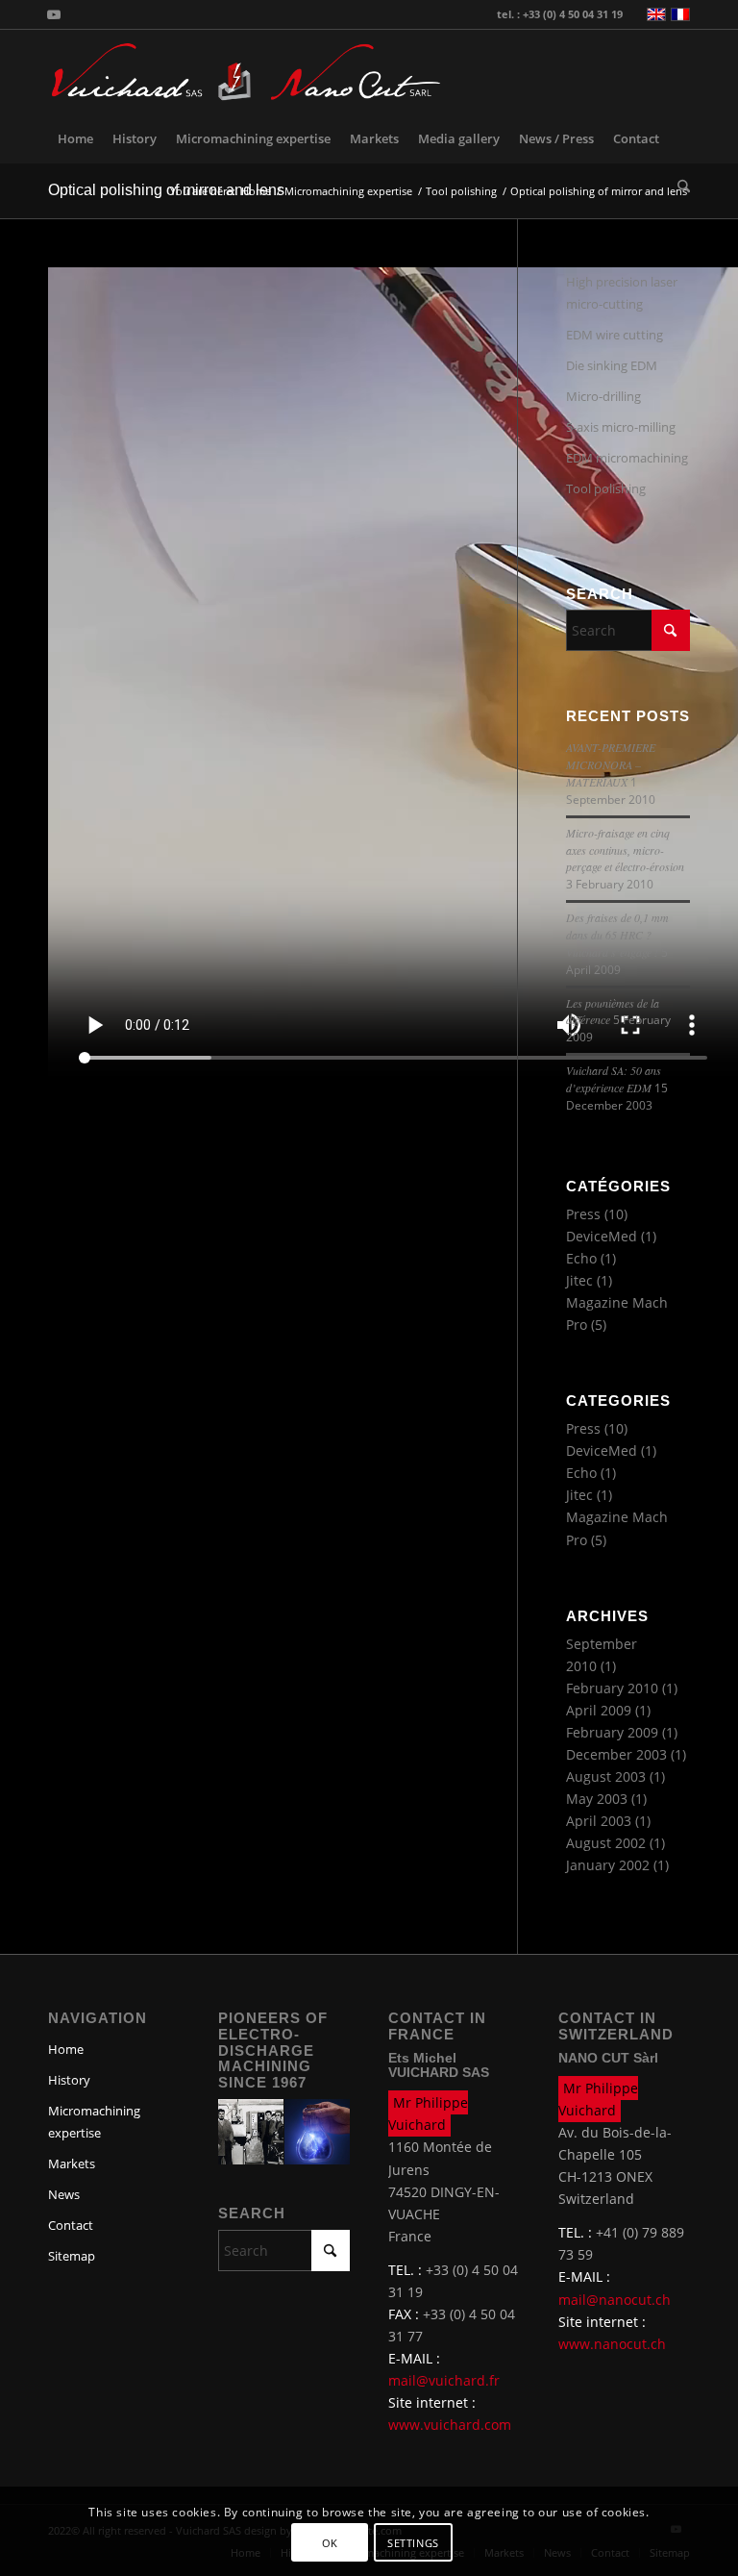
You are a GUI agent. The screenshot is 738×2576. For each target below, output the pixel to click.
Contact (71, 2225)
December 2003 (616, 1754)
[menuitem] (75, 138)
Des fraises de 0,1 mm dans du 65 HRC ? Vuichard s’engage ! (617, 935)
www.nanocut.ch (612, 2344)
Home (66, 2049)
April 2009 (599, 1710)
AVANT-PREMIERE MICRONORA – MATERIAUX (611, 764)
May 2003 (597, 1799)
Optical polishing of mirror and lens (166, 190)
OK (330, 2543)
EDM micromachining (627, 458)
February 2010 (612, 1688)
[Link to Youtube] (54, 14)
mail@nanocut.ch (615, 2300)
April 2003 (599, 1821)
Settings (413, 2543)
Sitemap (72, 2256)
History (69, 2080)
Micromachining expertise (94, 2122)
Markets (72, 2163)
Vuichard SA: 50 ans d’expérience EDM (614, 1079)
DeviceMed (602, 1236)
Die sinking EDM (612, 365)
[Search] (679, 187)
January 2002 (608, 1865)
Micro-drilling (603, 396)
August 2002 (606, 1843)
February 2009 (612, 1732)
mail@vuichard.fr (444, 2380)
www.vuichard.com (450, 2425)
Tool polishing (606, 488)
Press (583, 1214)
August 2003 (606, 1776)
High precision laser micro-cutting (622, 293)
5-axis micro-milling (621, 427)
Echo (581, 1258)
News (64, 2194)
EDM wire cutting (615, 335)
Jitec (579, 1280)
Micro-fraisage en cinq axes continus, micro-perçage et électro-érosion (625, 850)
